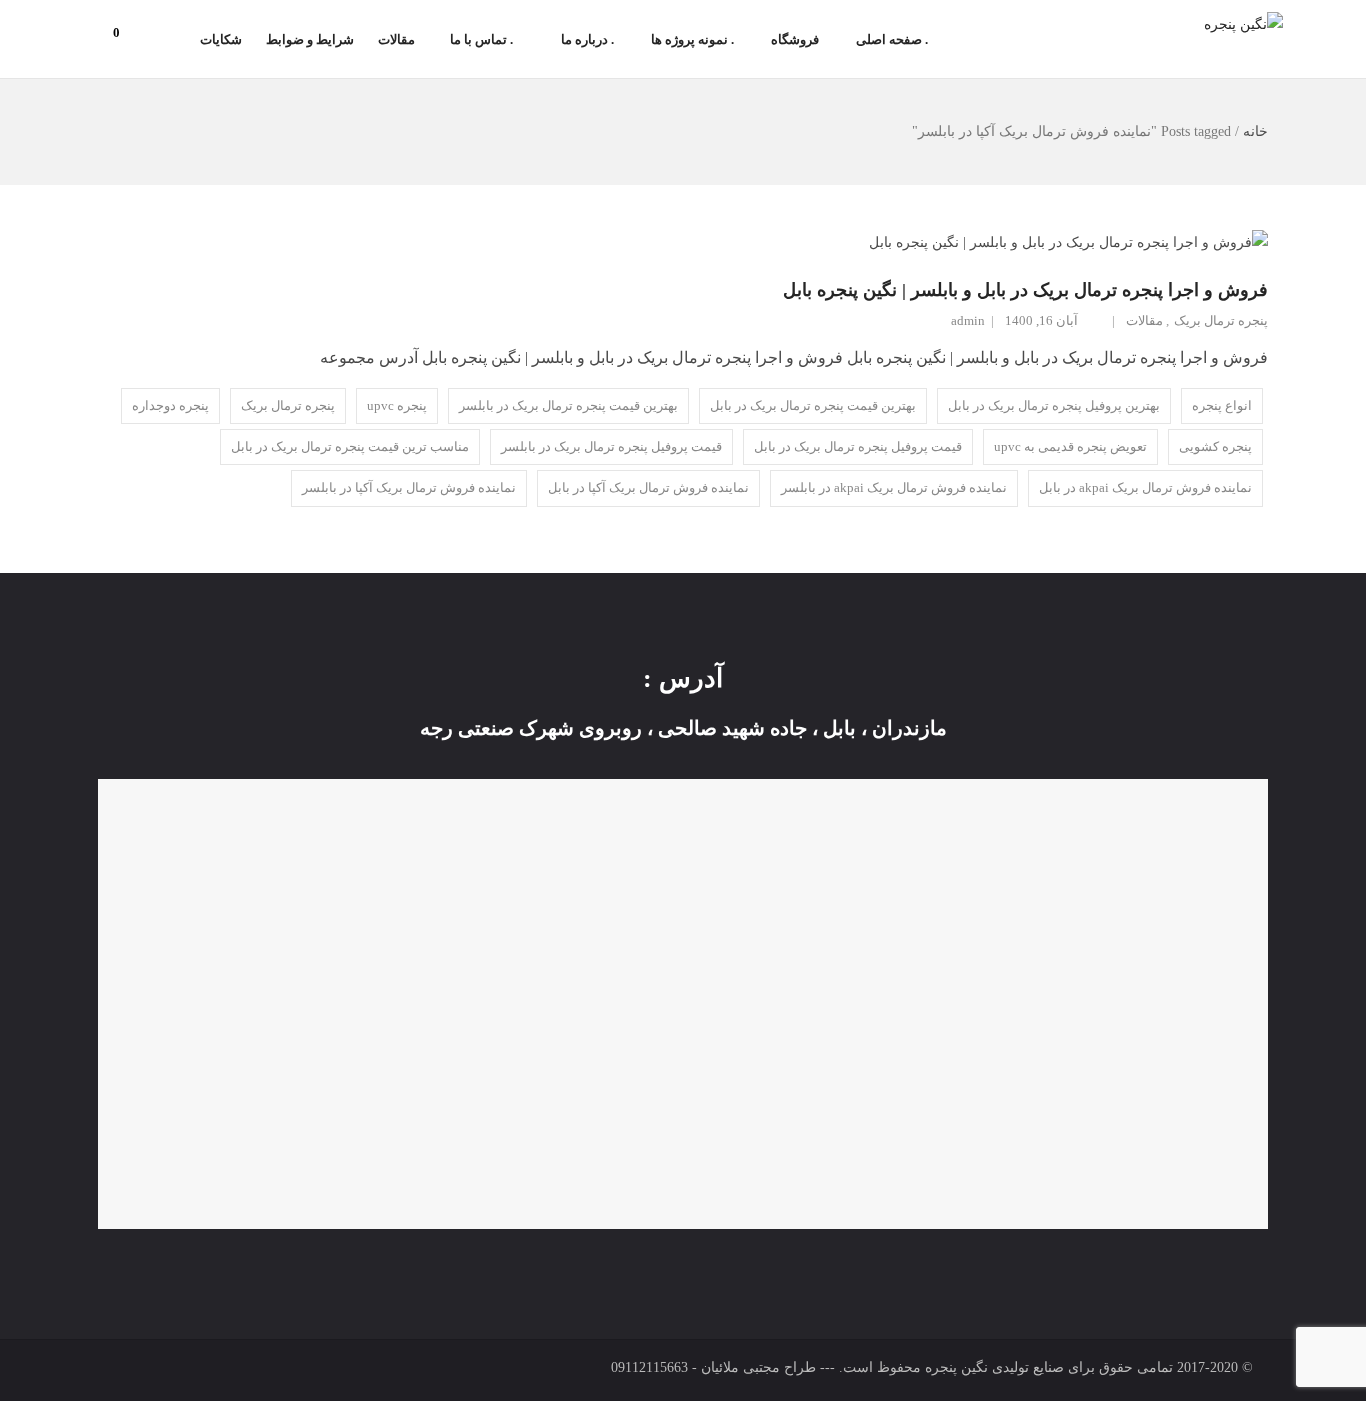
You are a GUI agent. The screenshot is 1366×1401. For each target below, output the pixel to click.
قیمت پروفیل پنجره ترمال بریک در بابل (858, 446)
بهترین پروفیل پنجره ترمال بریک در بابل (1054, 405)
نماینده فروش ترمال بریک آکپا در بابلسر (409, 487)
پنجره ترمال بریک (1221, 320)
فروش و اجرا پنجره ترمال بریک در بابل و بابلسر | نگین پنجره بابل (1025, 290)
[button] (125, 33)
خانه (1255, 131)
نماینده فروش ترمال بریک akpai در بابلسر (894, 487)
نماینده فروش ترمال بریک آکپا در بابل (648, 487)
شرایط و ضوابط (310, 39)
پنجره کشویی (1215, 446)
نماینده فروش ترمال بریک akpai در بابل (1145, 487)
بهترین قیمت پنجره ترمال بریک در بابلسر (568, 405)
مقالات (396, 39)
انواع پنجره (1222, 405)
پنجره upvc (397, 405)
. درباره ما (587, 39)
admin (968, 320)
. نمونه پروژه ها (692, 39)
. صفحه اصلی (892, 39)
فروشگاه (795, 39)
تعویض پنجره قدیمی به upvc (1070, 446)
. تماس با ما (481, 39)
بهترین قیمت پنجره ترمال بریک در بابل (813, 405)
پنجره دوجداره (170, 405)
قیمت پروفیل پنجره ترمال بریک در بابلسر (611, 446)
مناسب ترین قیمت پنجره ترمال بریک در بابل (350, 446)
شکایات (221, 39)
